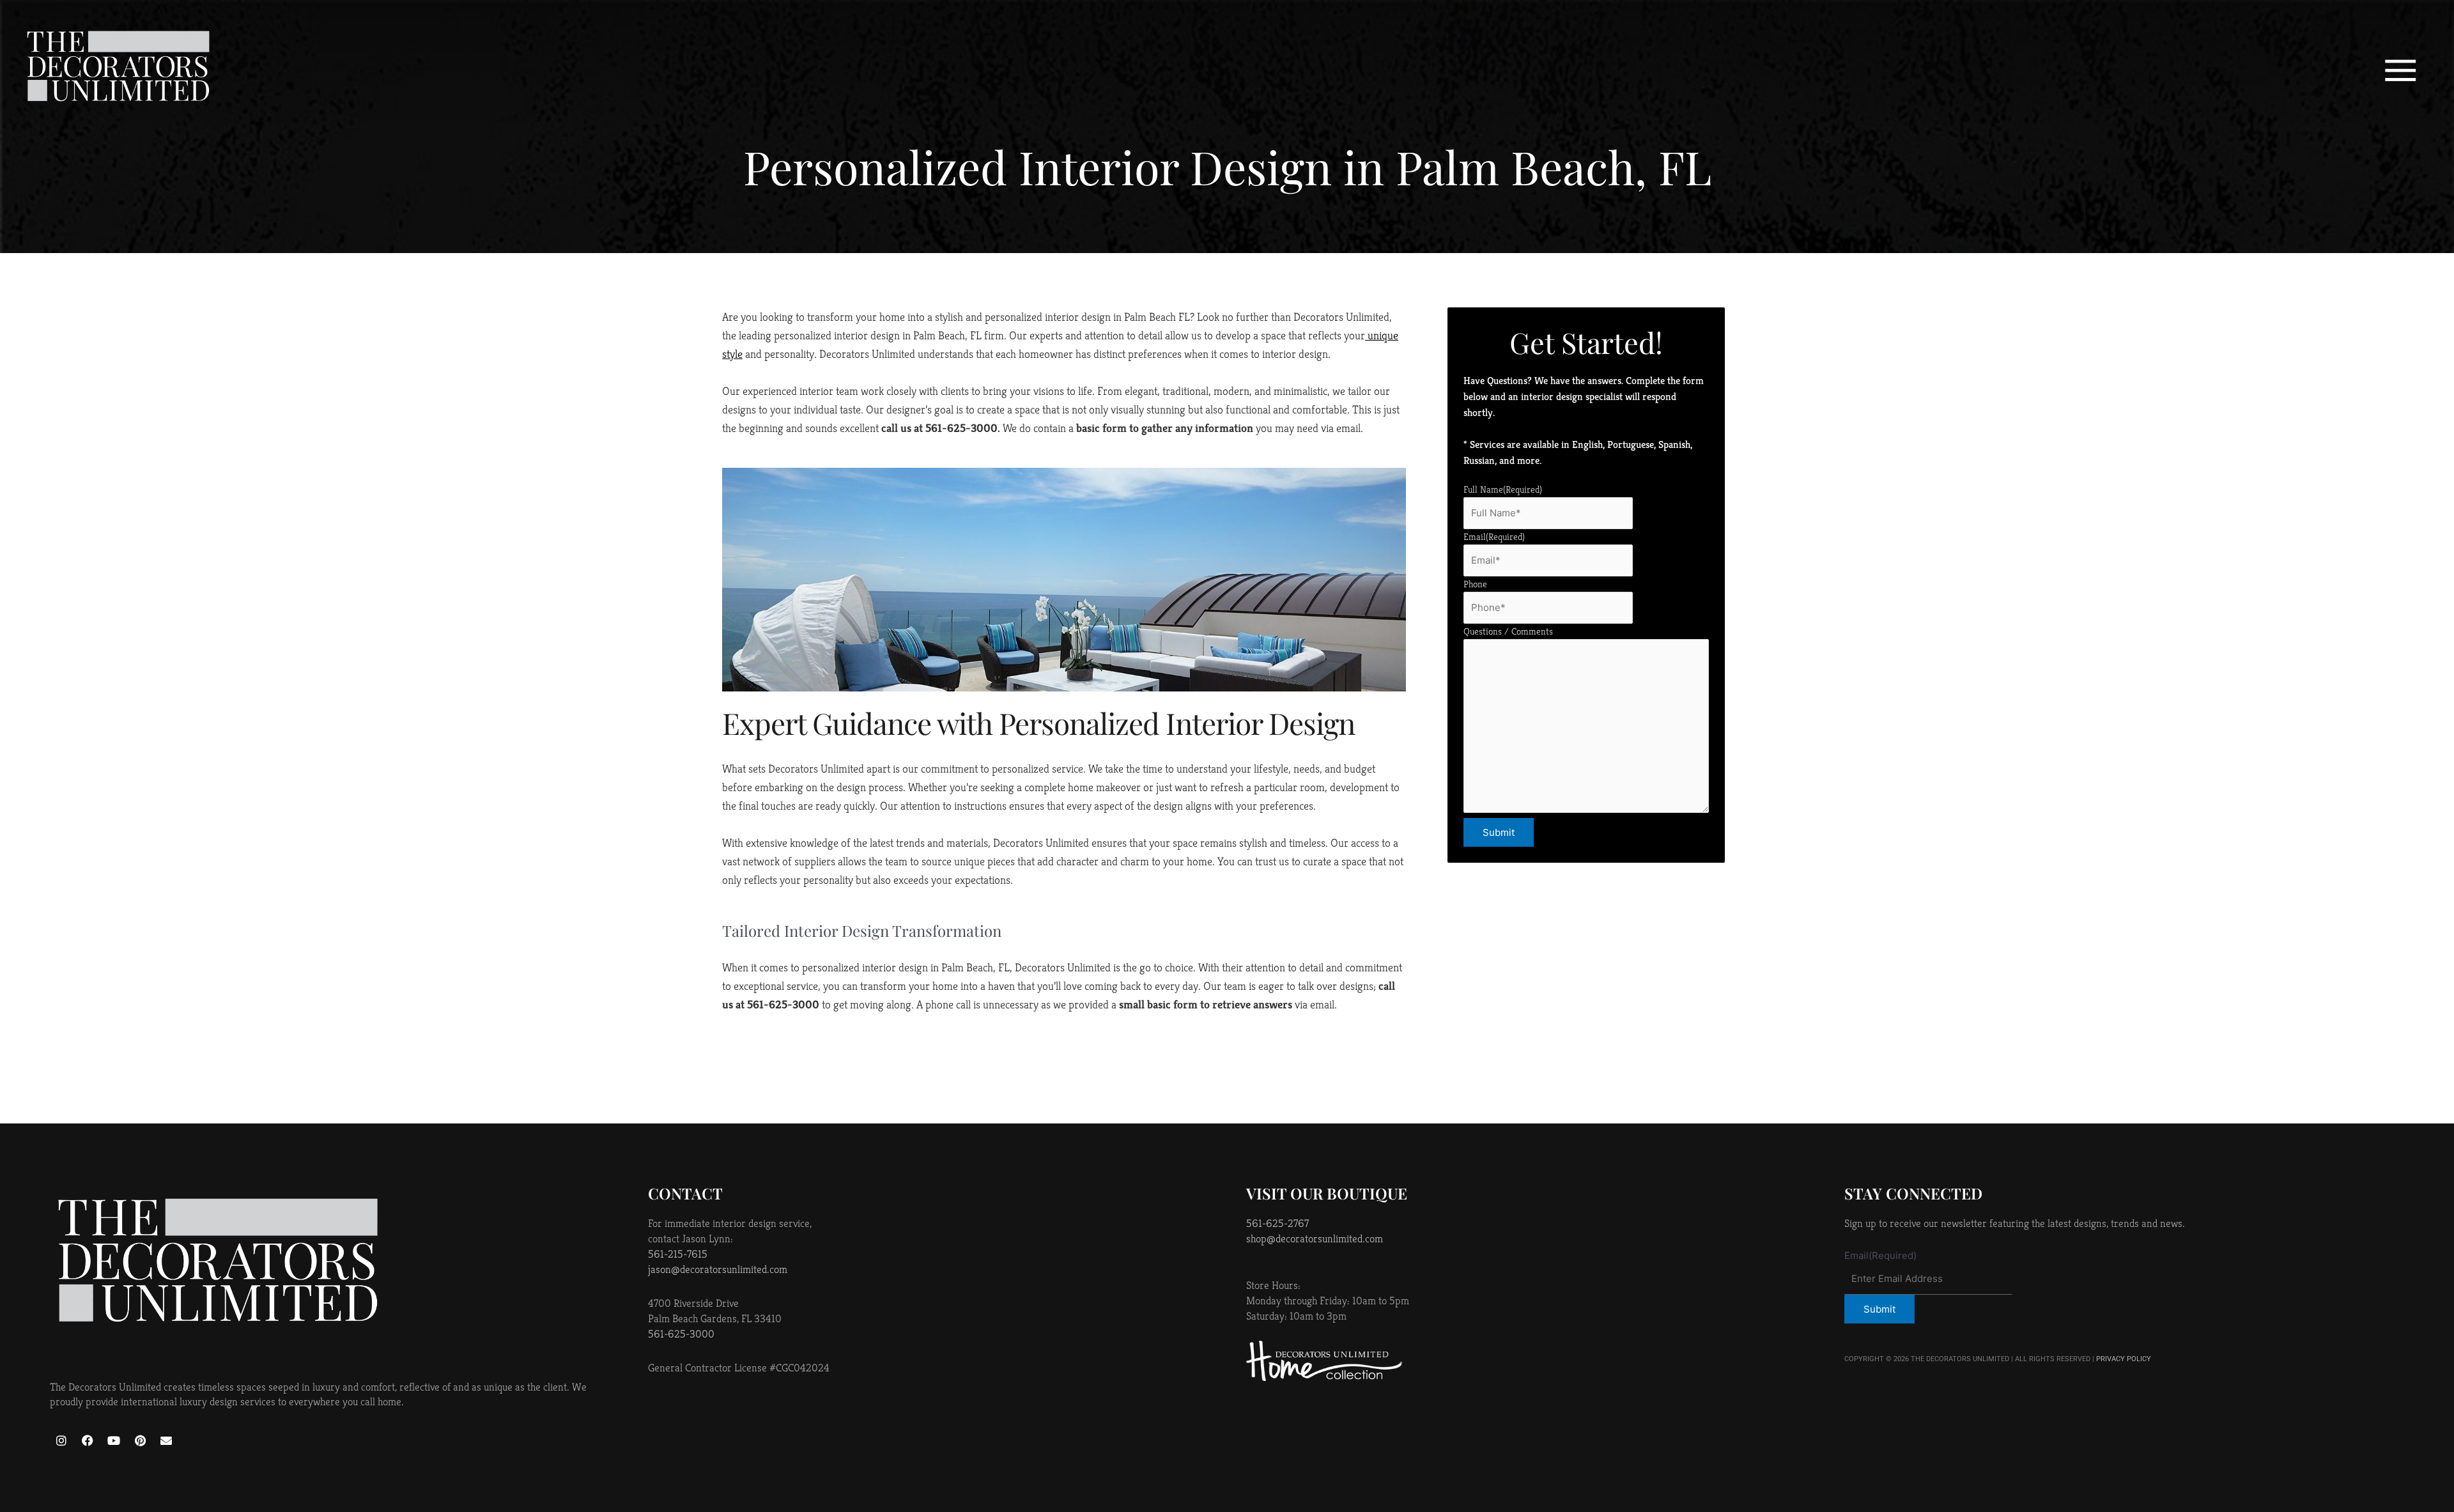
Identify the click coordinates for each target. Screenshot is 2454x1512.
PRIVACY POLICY (2124, 1359)
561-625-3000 (681, 1334)
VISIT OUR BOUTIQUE (1327, 1193)
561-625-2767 (1277, 1223)
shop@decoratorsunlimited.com (1315, 1238)
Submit (1499, 832)
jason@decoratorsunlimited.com (718, 1269)
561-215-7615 (678, 1254)
